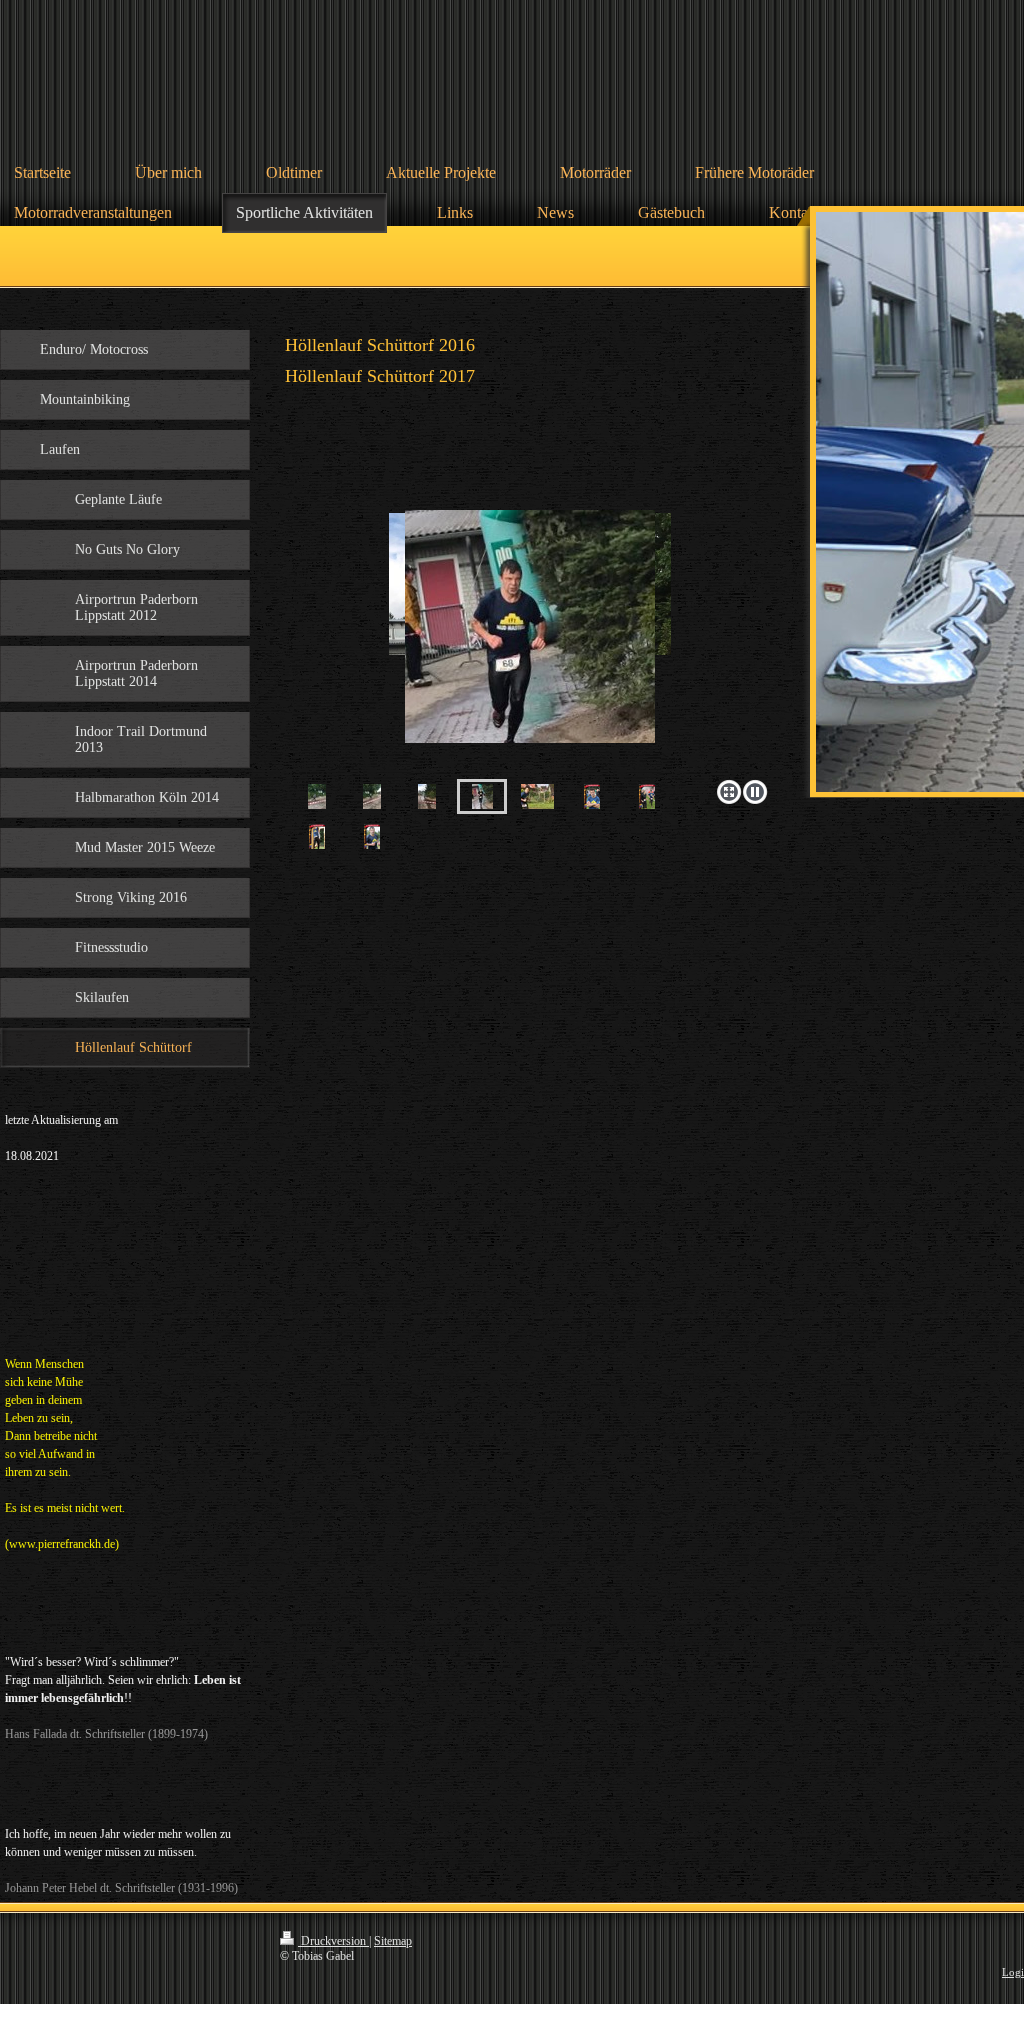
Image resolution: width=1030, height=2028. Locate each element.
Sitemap (393, 1941)
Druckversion (333, 1941)
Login (1016, 1972)
